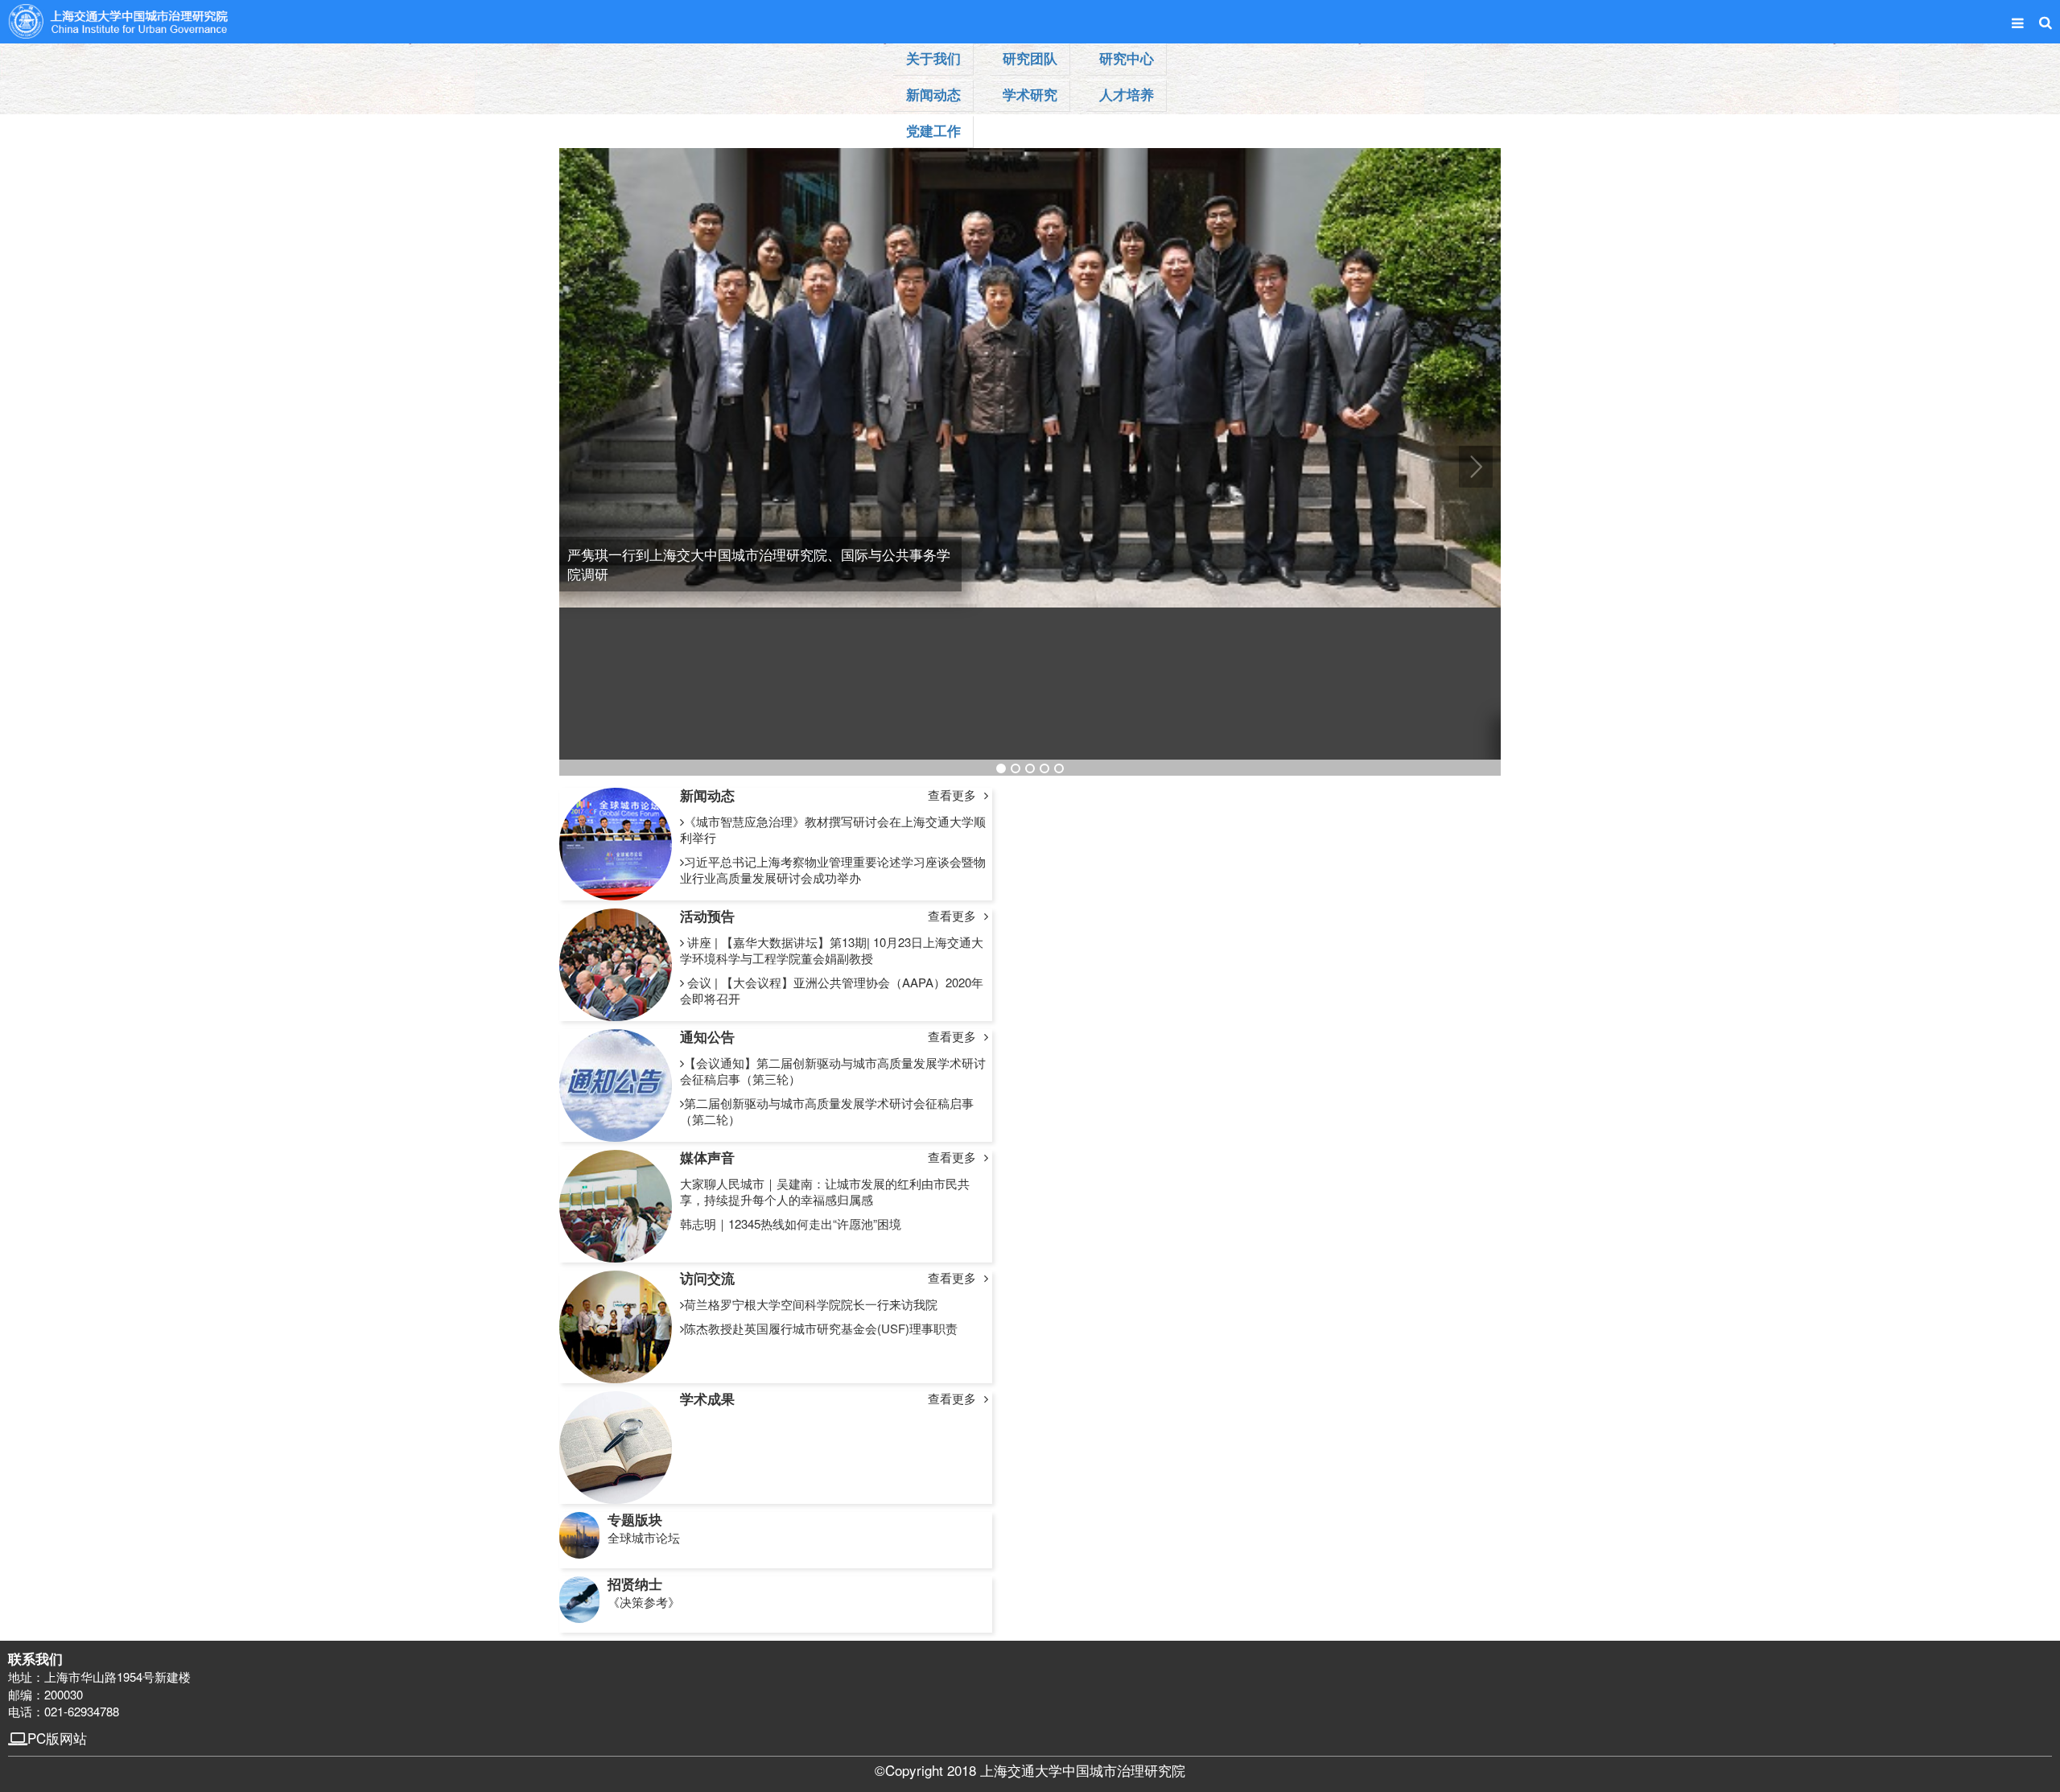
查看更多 (952, 795)
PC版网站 (57, 1738)
